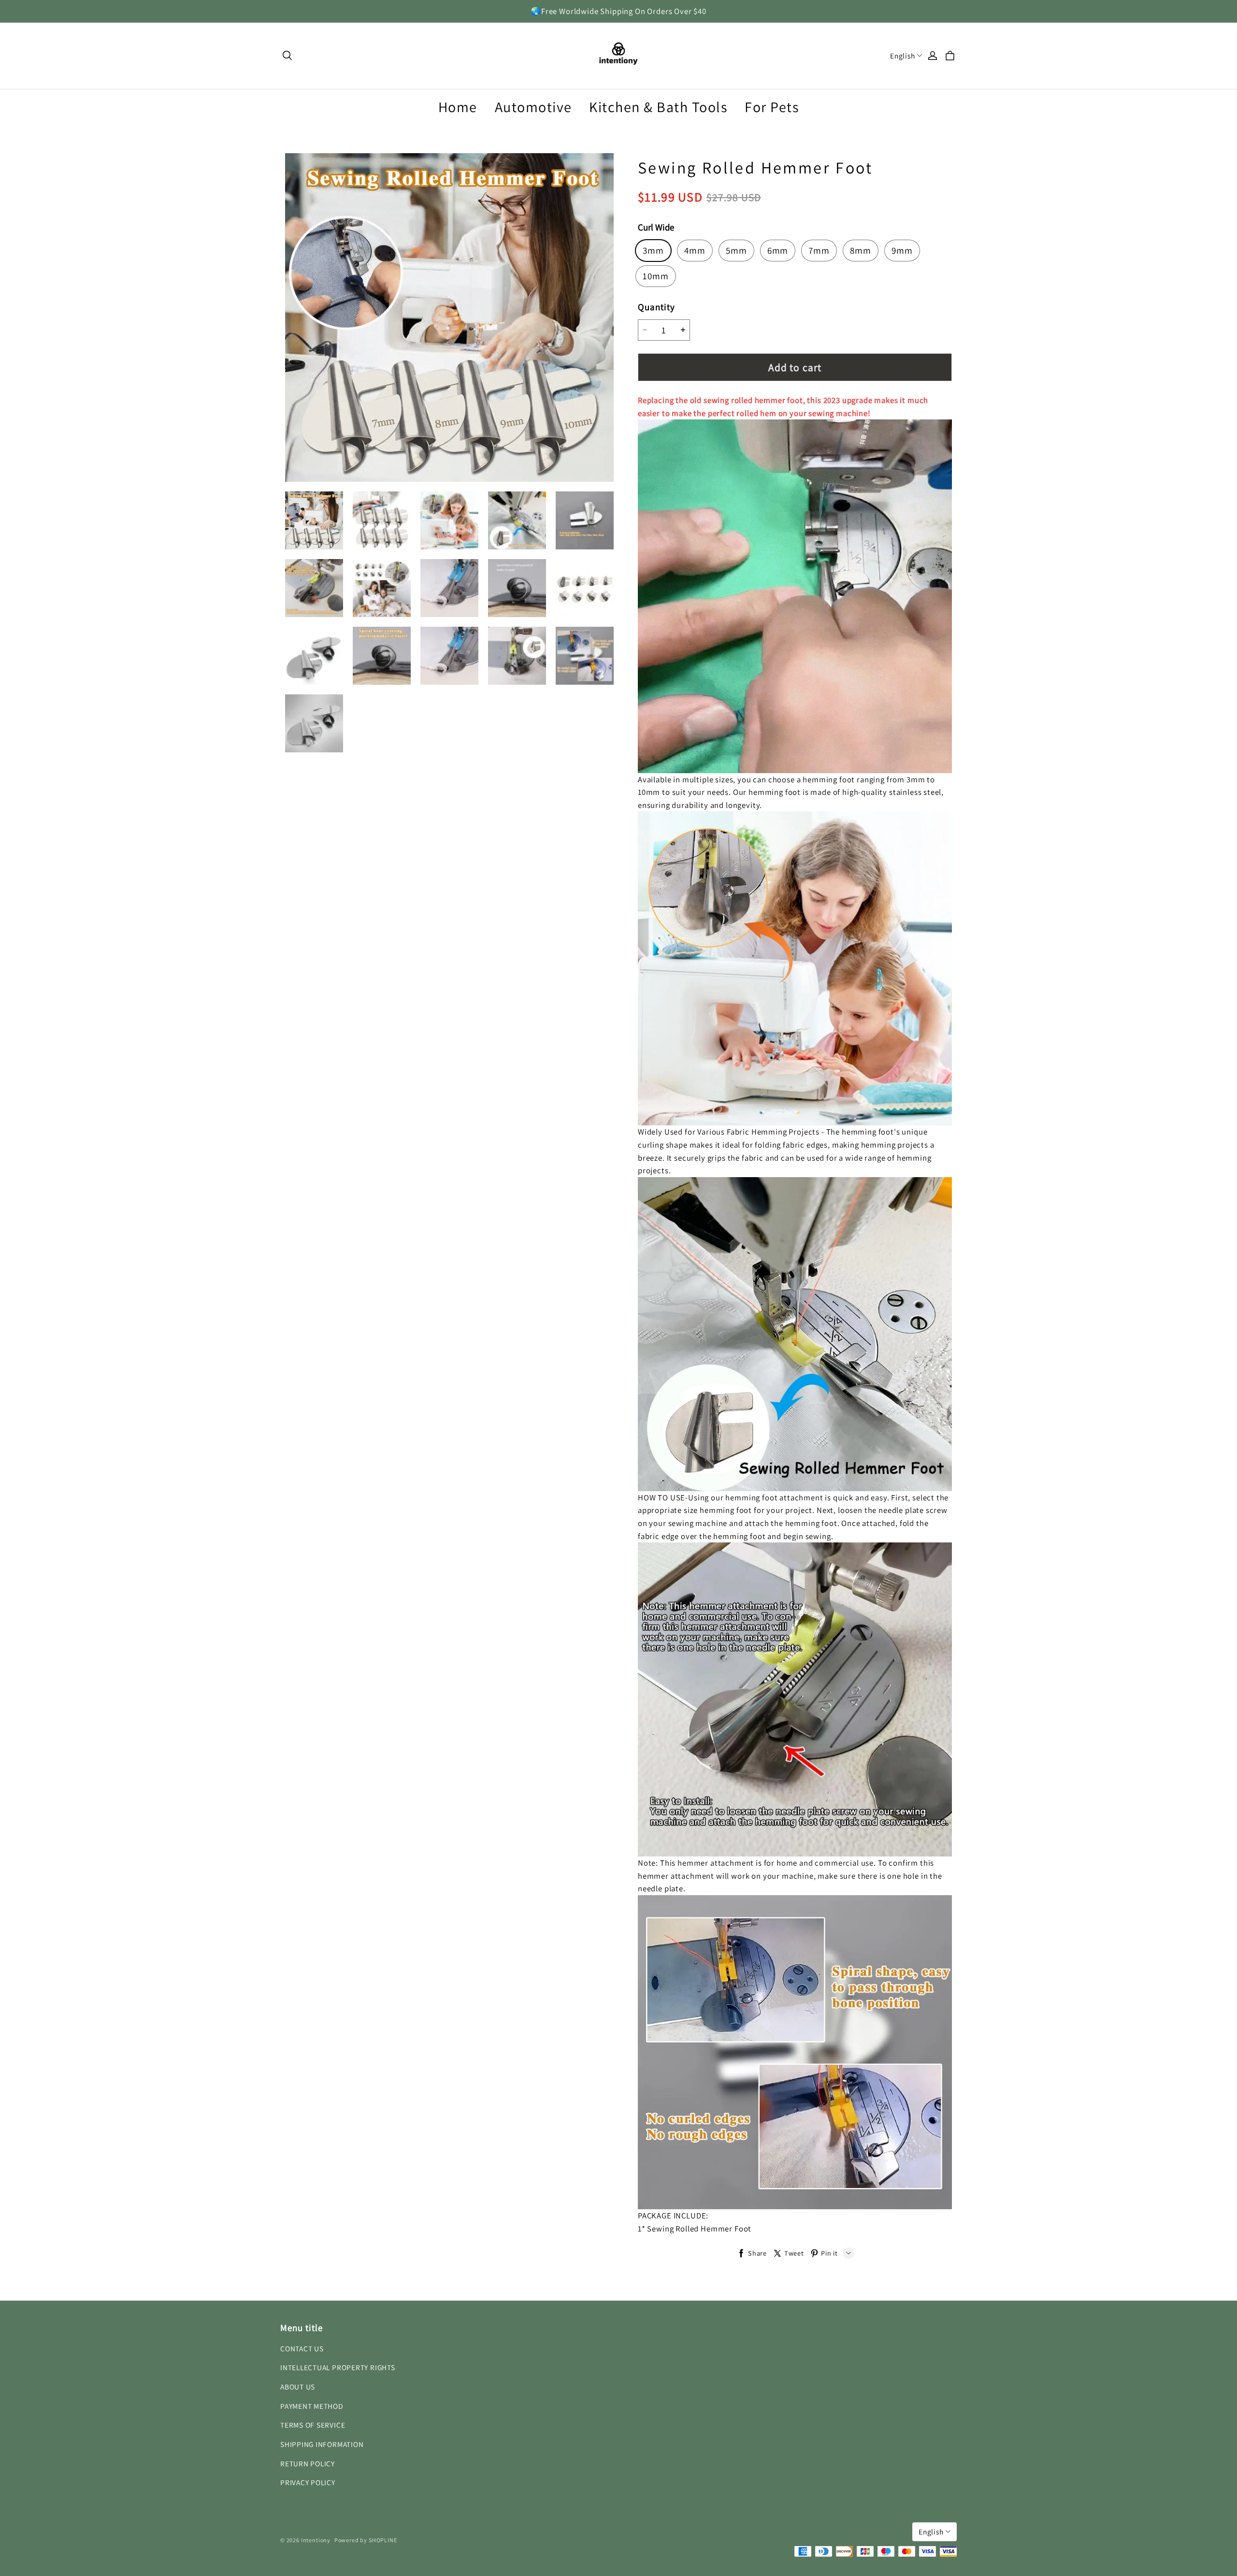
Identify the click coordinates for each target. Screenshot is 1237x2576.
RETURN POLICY (308, 2463)
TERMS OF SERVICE (313, 2425)
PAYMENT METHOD (312, 2406)
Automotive (533, 107)
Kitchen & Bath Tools (658, 107)
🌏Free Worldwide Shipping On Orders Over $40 (618, 11)
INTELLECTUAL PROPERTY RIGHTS (338, 2367)
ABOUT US (298, 2387)
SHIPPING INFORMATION (322, 2444)
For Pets (772, 107)
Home (458, 107)
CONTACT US (302, 2348)
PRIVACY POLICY (308, 2482)
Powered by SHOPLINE (366, 2540)
